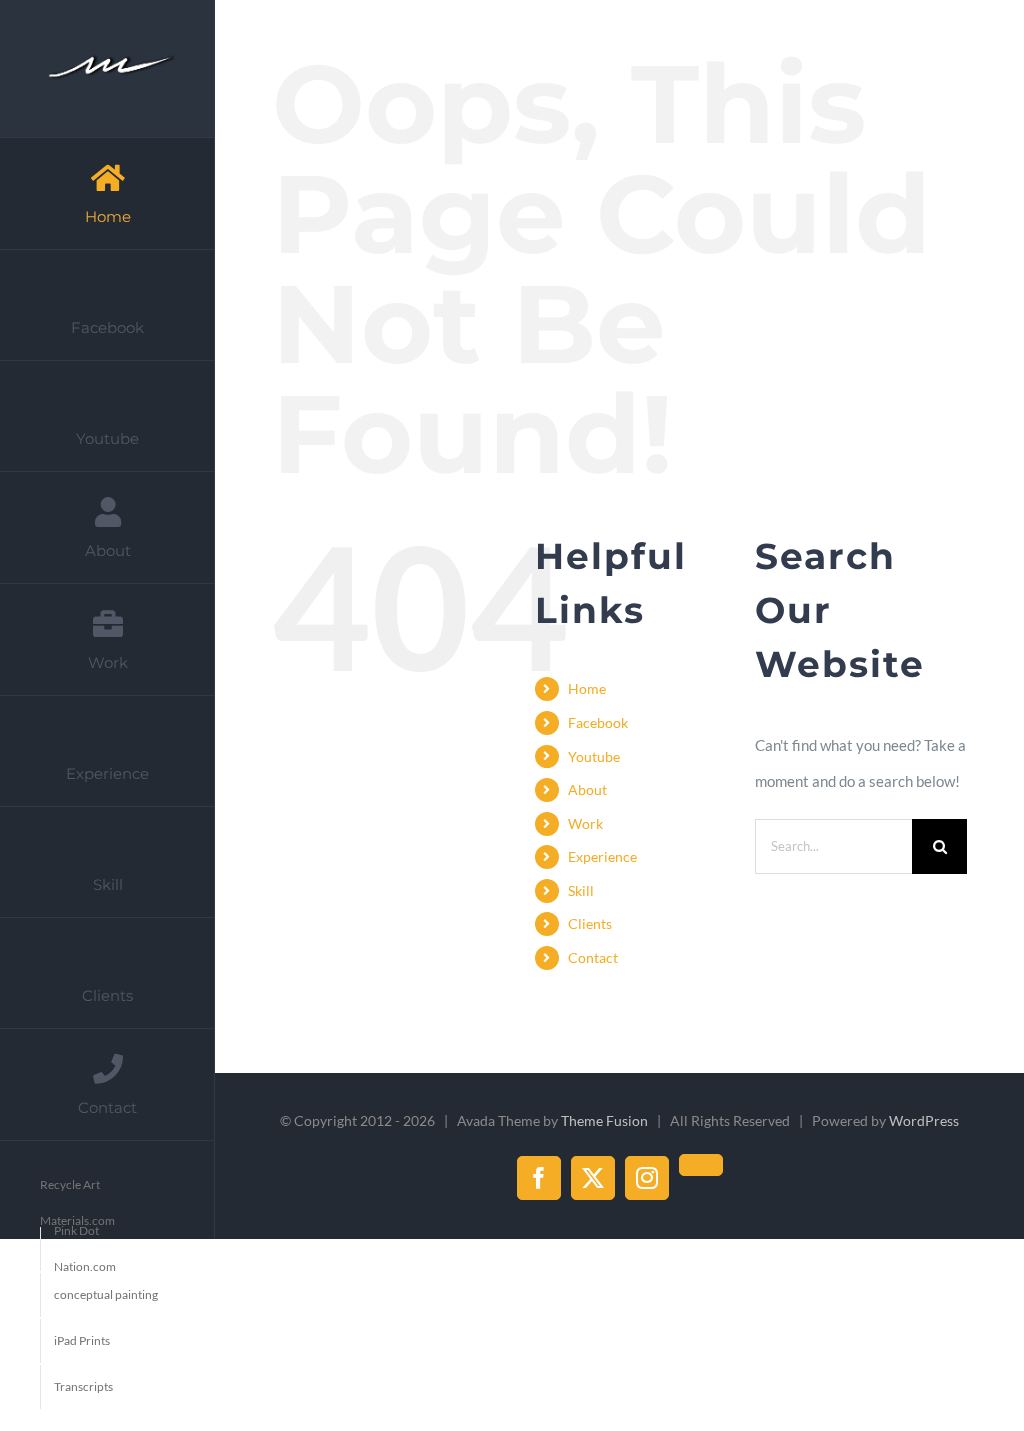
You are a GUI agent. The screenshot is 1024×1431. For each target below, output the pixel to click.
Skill (581, 890)
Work (585, 823)
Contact (593, 957)
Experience (602, 856)
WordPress (924, 1120)
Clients (590, 923)
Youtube (594, 756)
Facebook (598, 722)
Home (587, 688)
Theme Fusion (604, 1120)
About (587, 789)
